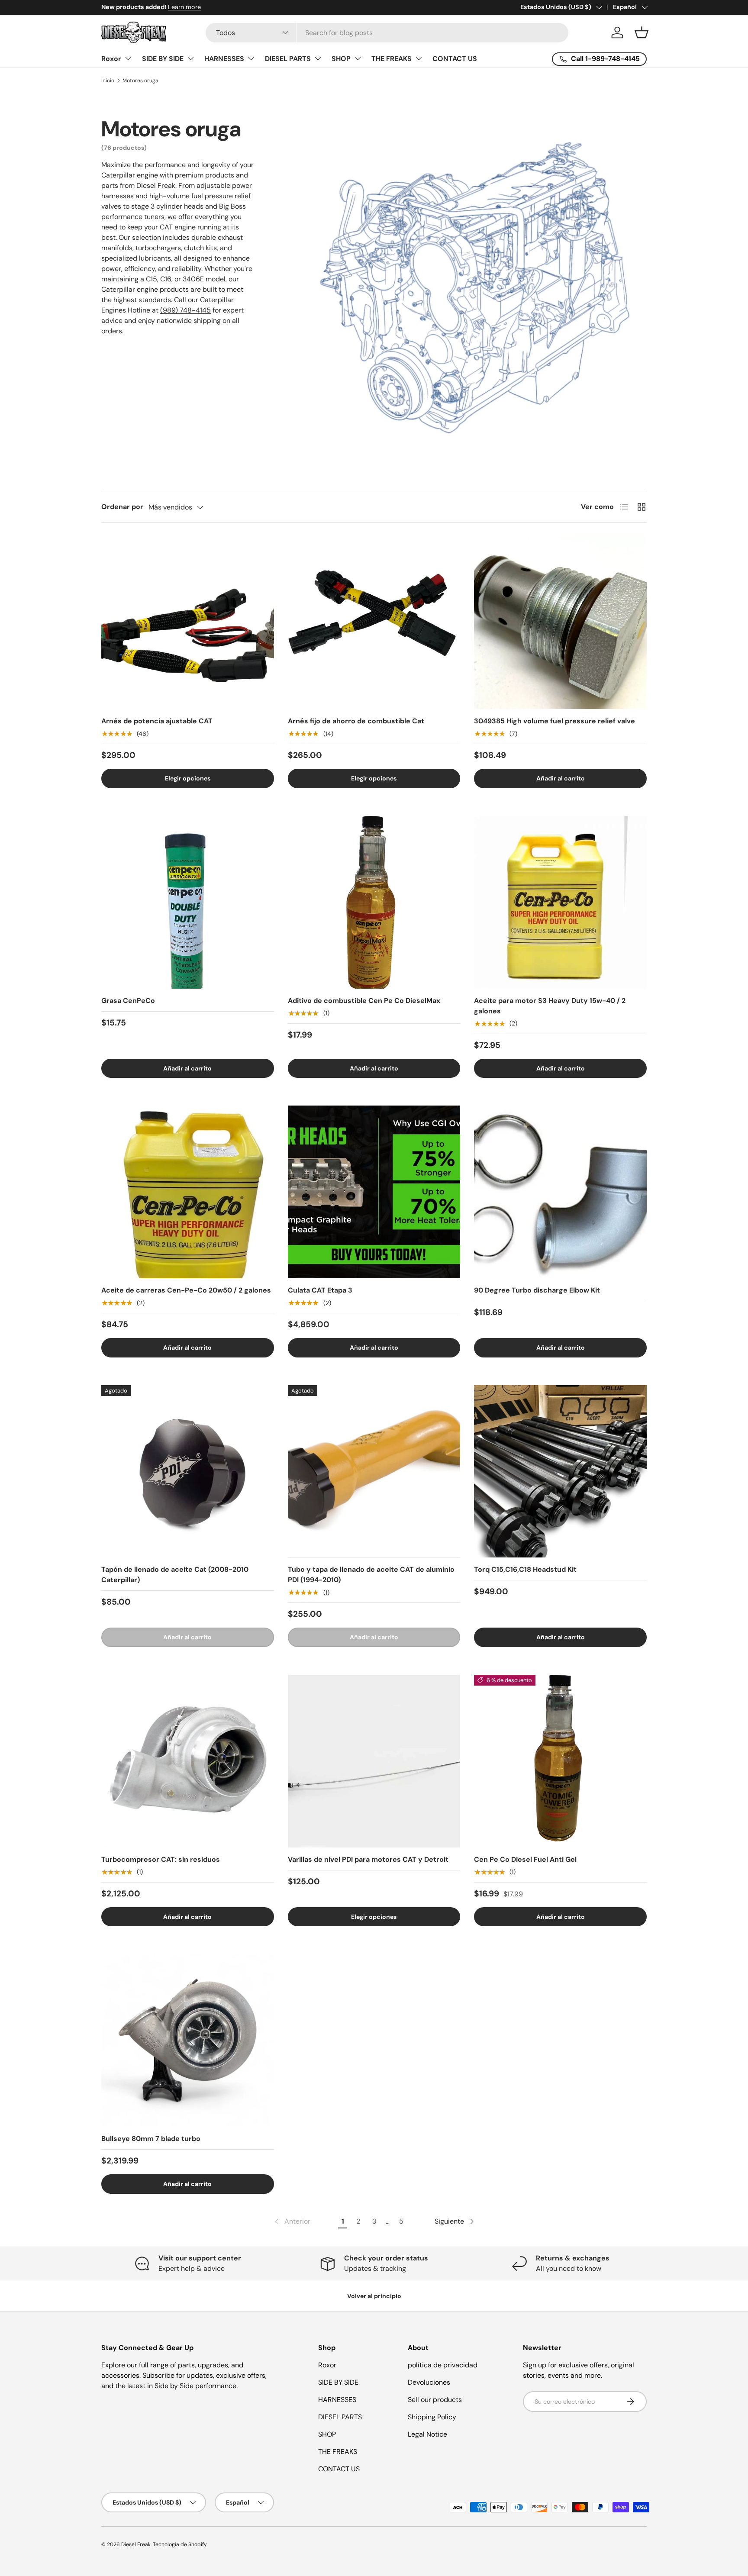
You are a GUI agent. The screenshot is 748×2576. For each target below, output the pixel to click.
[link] (292, 2221)
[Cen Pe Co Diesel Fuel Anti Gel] (560, 1761)
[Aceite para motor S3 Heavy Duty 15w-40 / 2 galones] (560, 902)
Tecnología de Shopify (180, 2544)
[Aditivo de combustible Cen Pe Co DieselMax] (374, 902)
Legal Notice (427, 2434)
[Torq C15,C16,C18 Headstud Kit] (560, 1472)
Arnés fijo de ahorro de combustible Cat (356, 721)
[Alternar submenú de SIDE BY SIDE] (190, 58)
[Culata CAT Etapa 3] (374, 1192)
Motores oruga (140, 81)
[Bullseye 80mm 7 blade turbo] (188, 2040)
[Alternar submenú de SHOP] (358, 58)
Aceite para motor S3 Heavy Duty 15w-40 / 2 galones (550, 1006)
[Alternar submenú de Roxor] (128, 58)
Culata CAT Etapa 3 (320, 1290)
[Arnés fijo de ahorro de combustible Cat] (374, 623)
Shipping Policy (432, 2417)
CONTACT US (455, 59)
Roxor (111, 59)
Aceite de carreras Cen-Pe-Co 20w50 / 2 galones (186, 1290)
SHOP (341, 59)
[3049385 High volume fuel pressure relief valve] (560, 623)
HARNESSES (224, 59)
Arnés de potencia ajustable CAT (157, 721)
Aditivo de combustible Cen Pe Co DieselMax (364, 1001)
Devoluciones (429, 2382)
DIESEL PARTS (288, 59)
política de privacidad (443, 2365)
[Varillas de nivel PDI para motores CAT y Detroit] (374, 1761)
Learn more (184, 7)
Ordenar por (122, 507)
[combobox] (387, 33)
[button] (642, 32)
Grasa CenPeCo (128, 1001)
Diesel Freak (136, 2544)
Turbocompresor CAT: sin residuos (161, 1859)
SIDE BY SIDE (163, 59)
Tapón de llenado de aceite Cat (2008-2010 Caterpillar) (175, 1575)
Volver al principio (374, 2296)
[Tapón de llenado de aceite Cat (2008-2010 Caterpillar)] (188, 1472)
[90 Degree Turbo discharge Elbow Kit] (560, 1192)
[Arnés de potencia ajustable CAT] (188, 623)
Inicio (108, 81)
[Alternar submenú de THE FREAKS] (419, 58)
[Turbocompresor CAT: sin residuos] (188, 1761)
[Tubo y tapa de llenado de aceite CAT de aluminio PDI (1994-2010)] (374, 1472)
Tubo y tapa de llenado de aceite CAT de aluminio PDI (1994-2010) (371, 1575)
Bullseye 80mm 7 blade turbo (151, 2139)
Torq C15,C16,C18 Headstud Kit (525, 1569)
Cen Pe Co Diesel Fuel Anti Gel (525, 1859)
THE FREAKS (392, 59)
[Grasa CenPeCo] (188, 902)
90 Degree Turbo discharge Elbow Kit (537, 1290)
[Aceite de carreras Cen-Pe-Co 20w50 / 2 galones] (188, 1192)
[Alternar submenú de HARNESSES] (251, 58)
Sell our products (435, 2400)
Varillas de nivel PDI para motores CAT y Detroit (368, 1859)
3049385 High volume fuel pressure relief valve (555, 721)
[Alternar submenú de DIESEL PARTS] (318, 58)
